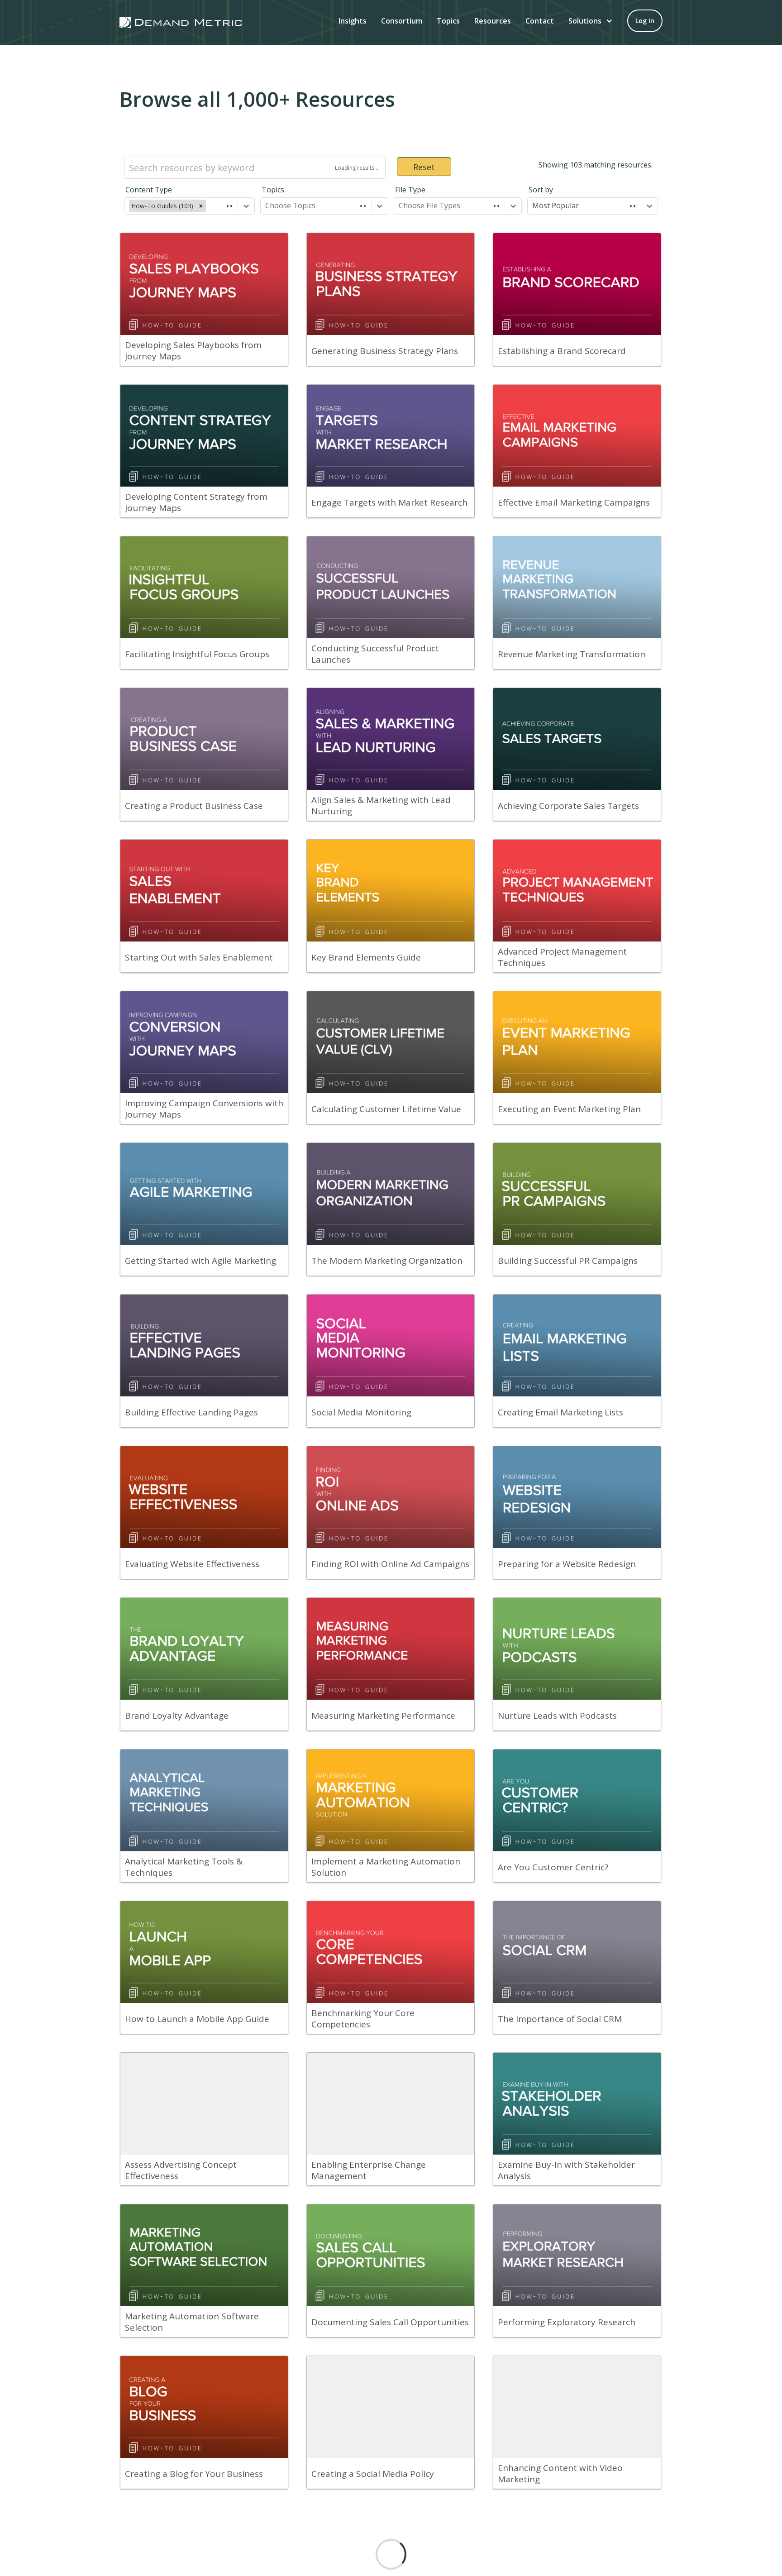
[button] (591, 21)
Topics (448, 21)
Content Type (149, 190)
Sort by (541, 190)
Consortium (402, 21)
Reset (424, 167)
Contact (540, 21)
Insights (353, 21)
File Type (410, 190)
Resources (493, 21)
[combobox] (209, 206)
